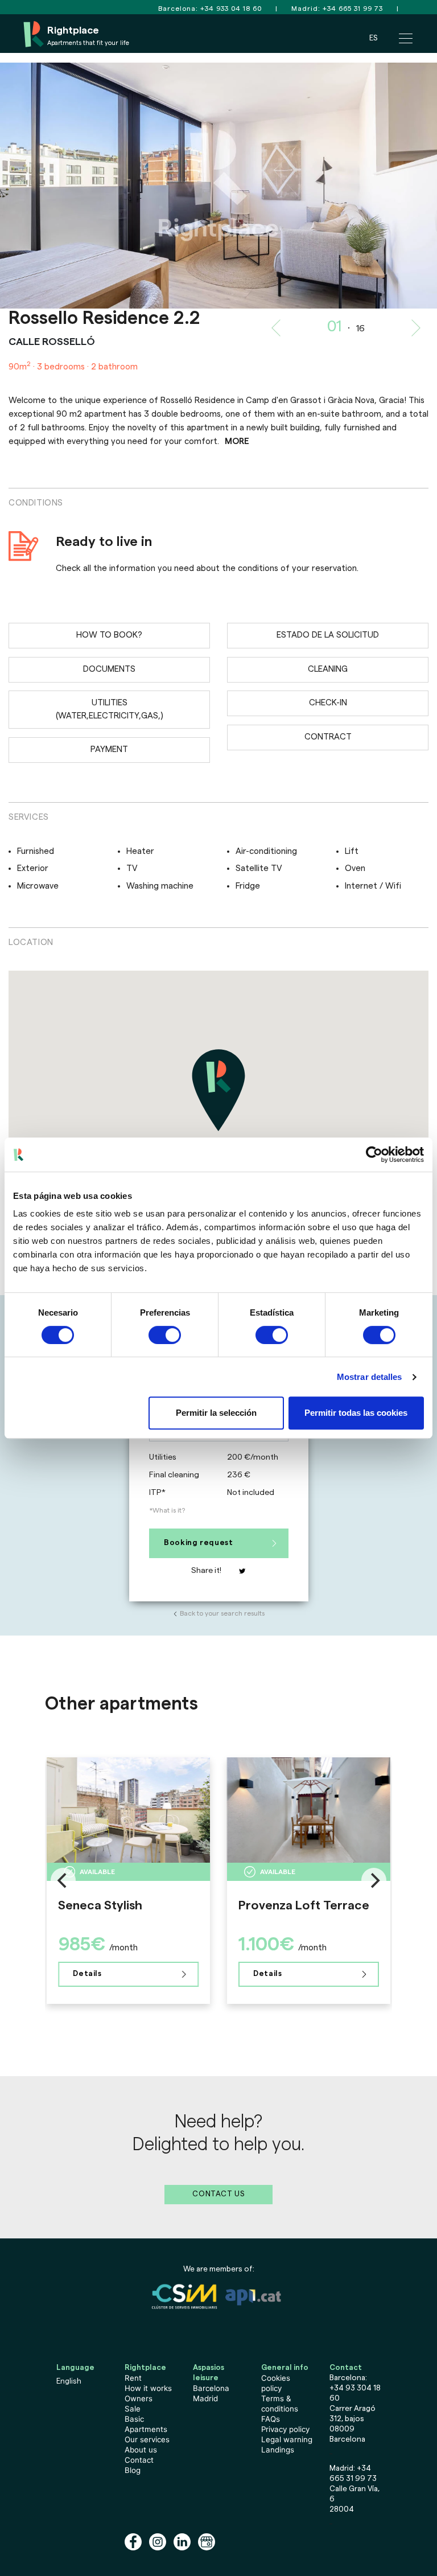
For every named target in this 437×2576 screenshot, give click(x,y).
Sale (133, 2409)
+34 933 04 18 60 (231, 9)
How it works (148, 2388)
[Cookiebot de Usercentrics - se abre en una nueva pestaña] (374, 1155)
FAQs (271, 2419)
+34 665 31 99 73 (353, 9)
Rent (133, 2378)
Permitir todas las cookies (356, 1413)
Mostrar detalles (370, 1377)
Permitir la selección (216, 1413)
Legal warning (287, 2439)
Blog (133, 2470)
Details (87, 1974)
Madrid (205, 2398)
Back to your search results (222, 1613)
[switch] (165, 1335)
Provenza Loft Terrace (304, 1905)
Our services (147, 2439)
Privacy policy (285, 2429)
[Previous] (63, 1880)
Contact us (218, 2194)
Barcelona (211, 2388)
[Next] (374, 1880)
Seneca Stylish (100, 1905)
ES (373, 38)
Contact (139, 2460)
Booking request (199, 1543)
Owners (139, 2398)
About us (141, 2450)
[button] (109, 186)
